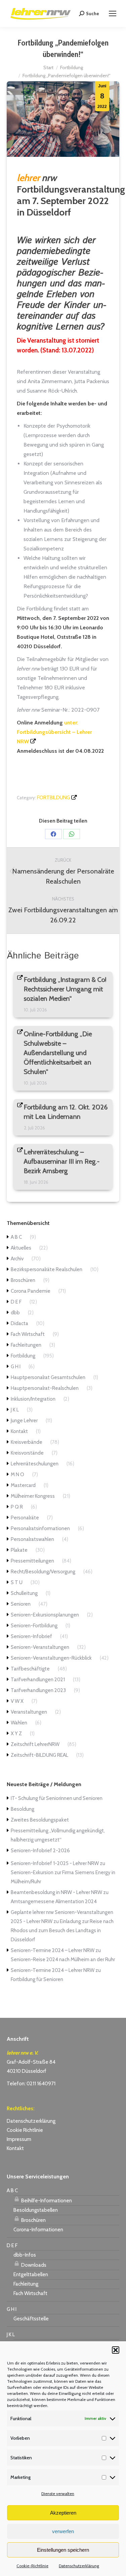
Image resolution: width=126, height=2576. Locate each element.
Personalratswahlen (32, 1539)
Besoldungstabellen (36, 2210)
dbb (15, 1313)
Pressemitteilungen (32, 1561)
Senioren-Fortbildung (34, 1626)
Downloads (33, 2265)
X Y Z (16, 1734)
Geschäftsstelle (31, 2319)
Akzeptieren (63, 2513)
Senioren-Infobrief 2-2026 (40, 1851)
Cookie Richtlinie (25, 2130)
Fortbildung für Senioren (37, 1979)
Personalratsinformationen (40, 1528)
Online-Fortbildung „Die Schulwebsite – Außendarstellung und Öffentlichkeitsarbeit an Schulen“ (58, 1053)
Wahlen (19, 1723)
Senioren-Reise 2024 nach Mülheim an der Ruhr (63, 1959)
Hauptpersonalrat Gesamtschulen (48, 1377)
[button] (116, 2350)
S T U (17, 1582)
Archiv (17, 1259)
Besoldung (23, 1809)
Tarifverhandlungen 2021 (38, 1680)
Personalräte (25, 1518)
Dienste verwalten (58, 2494)
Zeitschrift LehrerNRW (35, 1744)
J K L (15, 1410)
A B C (16, 1237)
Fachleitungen (26, 1345)
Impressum (19, 2139)
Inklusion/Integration (33, 1399)
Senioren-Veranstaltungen (40, 1647)
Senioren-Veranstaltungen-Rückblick (51, 1658)
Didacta (19, 1323)
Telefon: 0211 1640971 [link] (31, 2084)
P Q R (17, 1507)
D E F (16, 1302)
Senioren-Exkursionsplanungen (45, 1615)
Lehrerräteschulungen (35, 1464)
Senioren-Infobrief (31, 1636)
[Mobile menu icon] (113, 13)
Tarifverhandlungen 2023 (38, 1690)
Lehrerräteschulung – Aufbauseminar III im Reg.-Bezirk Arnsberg (62, 1162)
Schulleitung (24, 1593)
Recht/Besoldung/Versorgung (43, 1572)
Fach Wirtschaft (28, 1334)
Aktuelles (21, 1248)
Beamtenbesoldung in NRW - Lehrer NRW (56, 1892)
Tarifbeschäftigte (30, 1669)
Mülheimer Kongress (33, 1496)
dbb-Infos (25, 2255)
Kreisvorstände (27, 1453)
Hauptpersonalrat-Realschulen (45, 1388)
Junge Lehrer (24, 1421)
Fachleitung (26, 2284)
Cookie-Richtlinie (32, 2566)
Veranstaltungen (29, 1712)
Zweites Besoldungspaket (40, 1820)
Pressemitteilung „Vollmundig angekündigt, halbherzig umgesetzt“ (58, 1835)
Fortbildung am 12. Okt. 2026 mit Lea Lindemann (66, 1112)
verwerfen (63, 2531)
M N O (17, 1475)
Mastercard (23, 1485)
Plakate (19, 1550)
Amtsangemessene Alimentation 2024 (54, 1901)
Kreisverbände (27, 1442)
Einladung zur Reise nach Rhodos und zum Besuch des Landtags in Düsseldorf (62, 1930)
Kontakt (19, 1431)
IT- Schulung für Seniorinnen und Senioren (57, 1798)
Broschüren (23, 1280)
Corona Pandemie (31, 1291)
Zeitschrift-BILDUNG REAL (39, 1755)
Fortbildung (53, 798)
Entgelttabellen (31, 2274)
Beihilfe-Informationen (46, 2201)
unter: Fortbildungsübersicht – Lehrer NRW (54, 732)
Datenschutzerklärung (79, 2566)
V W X (17, 1701)
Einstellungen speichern (63, 2550)
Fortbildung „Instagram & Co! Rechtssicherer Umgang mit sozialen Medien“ (65, 989)
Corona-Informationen (38, 2230)
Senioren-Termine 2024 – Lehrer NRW (53, 1950)
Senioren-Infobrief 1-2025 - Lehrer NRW (55, 1863)
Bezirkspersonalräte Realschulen (47, 1269)
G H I (16, 1367)
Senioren (21, 1604)
